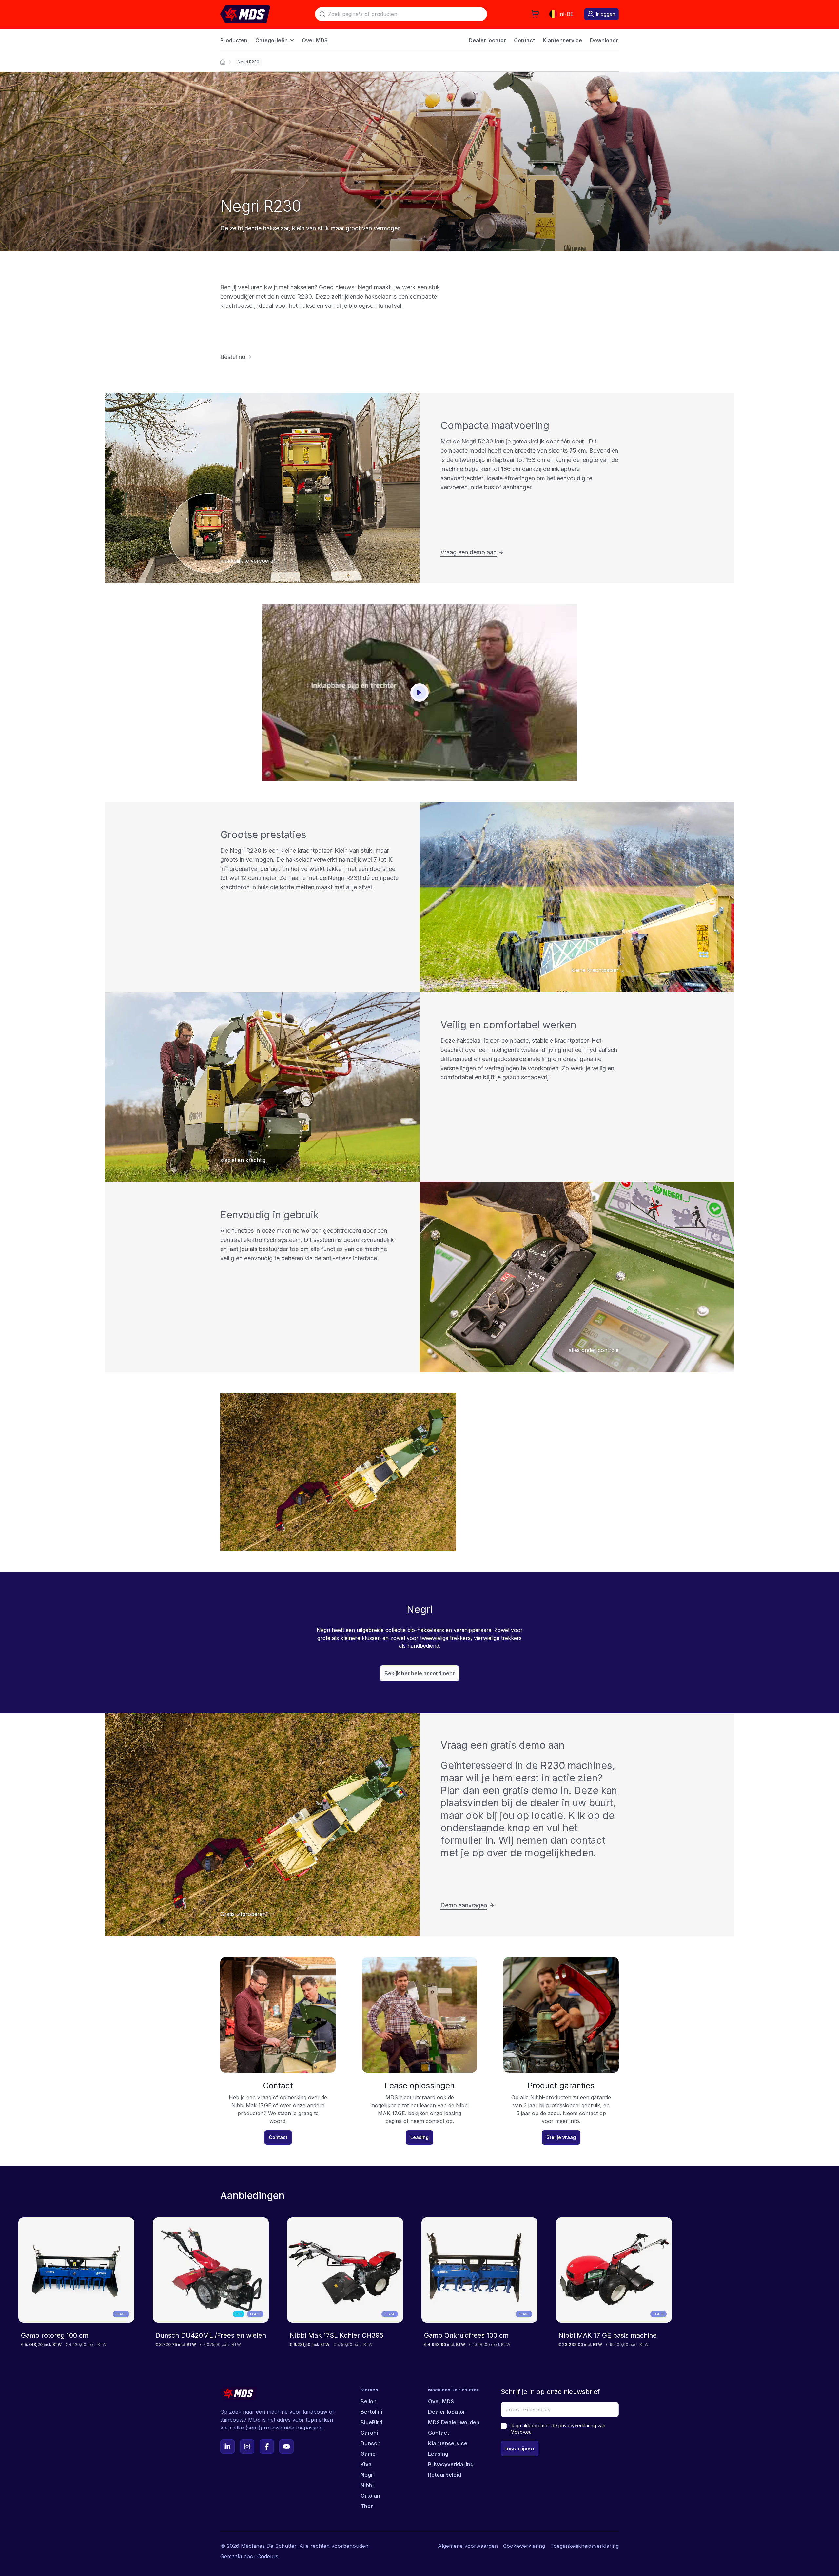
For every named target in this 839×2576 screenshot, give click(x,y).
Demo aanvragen (464, 1905)
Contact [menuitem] (524, 40)
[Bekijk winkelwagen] (535, 14)
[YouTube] (286, 2447)
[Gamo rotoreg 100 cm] (76, 2282)
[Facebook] (267, 2447)
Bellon (369, 2401)
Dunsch (371, 2443)
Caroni (369, 2433)
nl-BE (567, 14)
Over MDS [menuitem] (315, 40)
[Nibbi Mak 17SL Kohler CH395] (345, 2282)
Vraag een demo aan (468, 552)
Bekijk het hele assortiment (419, 1673)
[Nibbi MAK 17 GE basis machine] (614, 2282)
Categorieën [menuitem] (272, 40)
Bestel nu (233, 357)
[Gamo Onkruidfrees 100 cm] (479, 2282)
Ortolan (370, 2496)
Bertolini (371, 2412)
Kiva (366, 2464)
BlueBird (371, 2422)
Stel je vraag (561, 2137)
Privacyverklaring (451, 2464)
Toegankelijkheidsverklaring (585, 2546)
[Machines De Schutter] (245, 14)
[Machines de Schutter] (223, 62)
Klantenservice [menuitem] (562, 40)
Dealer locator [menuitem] (487, 40)
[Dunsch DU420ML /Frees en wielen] (211, 2282)
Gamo (368, 2454)
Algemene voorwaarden (468, 2546)
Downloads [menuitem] (604, 40)
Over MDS (441, 2401)
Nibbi (367, 2485)
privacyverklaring (577, 2425)
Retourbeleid (445, 2475)
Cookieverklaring (524, 2546)
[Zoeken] (322, 14)
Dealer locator (447, 2412)
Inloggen (606, 14)
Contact (278, 2137)
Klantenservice (448, 2443)
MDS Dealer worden (454, 2422)
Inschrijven (520, 2448)
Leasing (419, 2137)
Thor (367, 2506)
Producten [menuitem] (234, 40)
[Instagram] (247, 2447)
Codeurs (268, 2556)
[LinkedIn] (227, 2447)
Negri (368, 2475)
